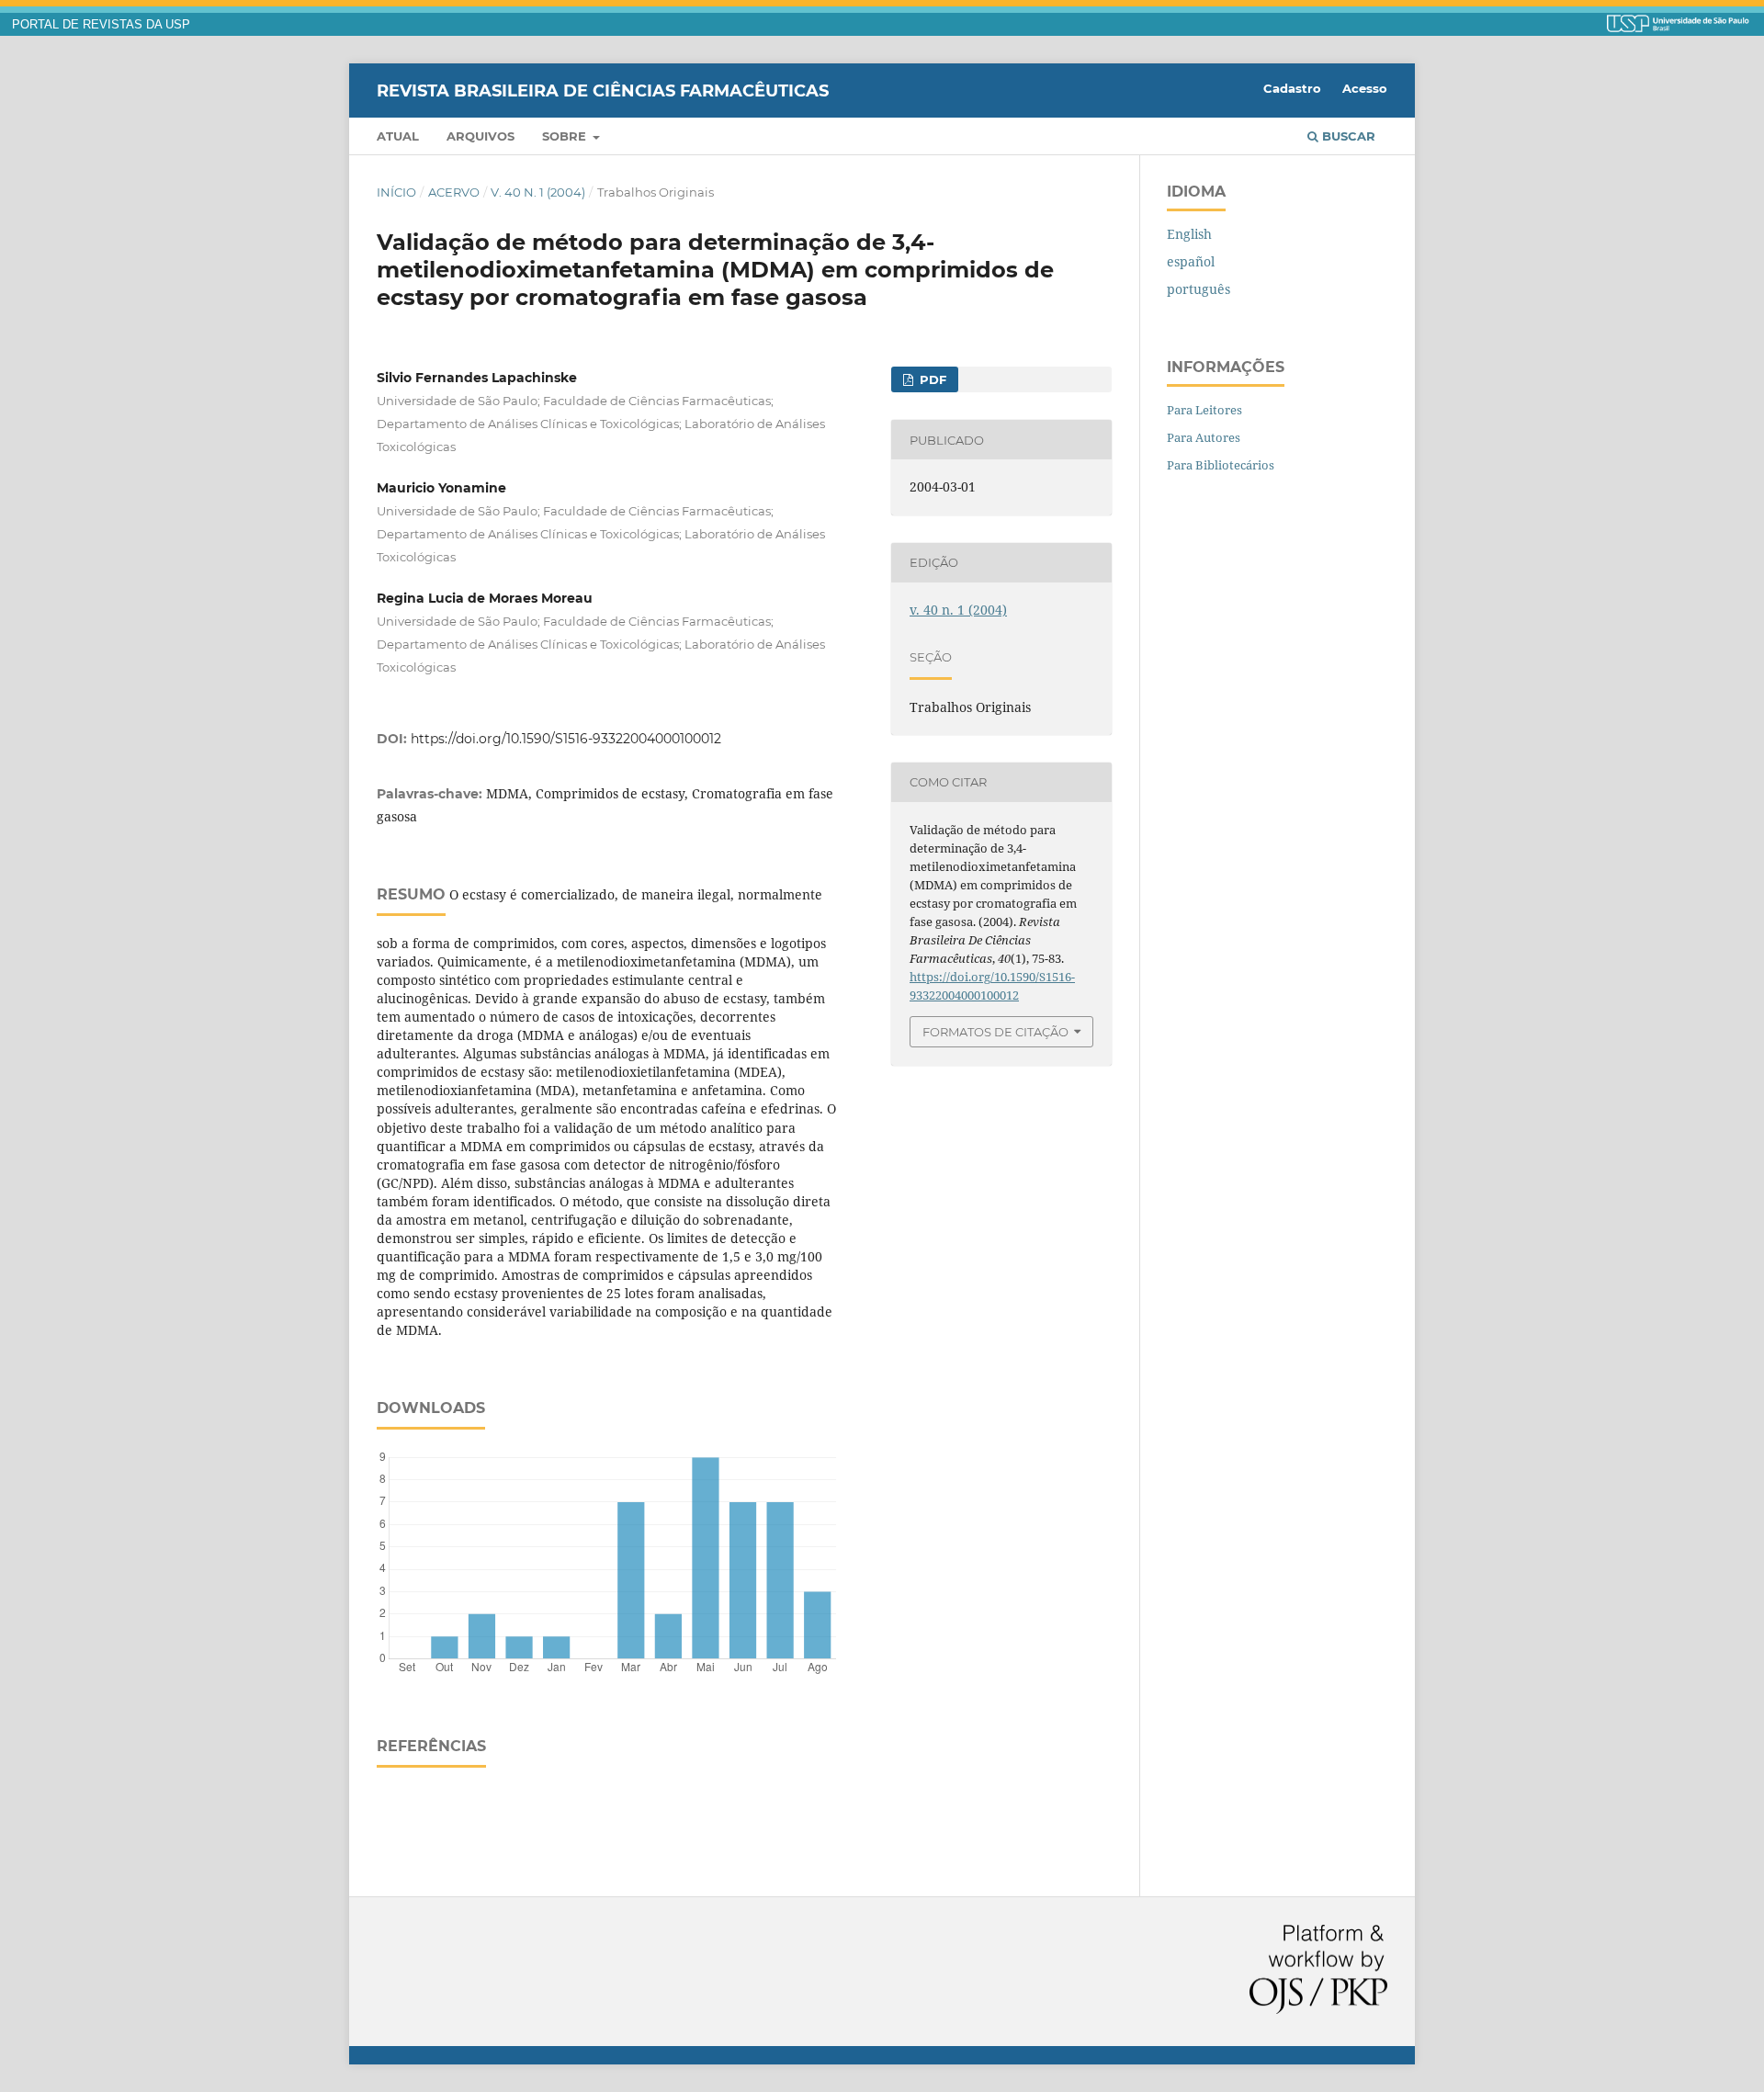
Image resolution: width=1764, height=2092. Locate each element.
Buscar (1347, 136)
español (1191, 261)
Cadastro (1292, 88)
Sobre (566, 136)
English (1189, 234)
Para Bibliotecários (1221, 465)
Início (396, 192)
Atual (398, 136)
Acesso (1365, 88)
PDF (931, 379)
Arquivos (481, 136)
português (1199, 289)
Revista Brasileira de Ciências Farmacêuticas (603, 90)
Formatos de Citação (995, 1032)
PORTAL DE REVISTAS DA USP (101, 25)
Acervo (454, 192)
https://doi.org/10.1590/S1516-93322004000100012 (566, 739)
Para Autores (1204, 437)
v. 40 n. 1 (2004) (538, 192)
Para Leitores (1204, 410)
